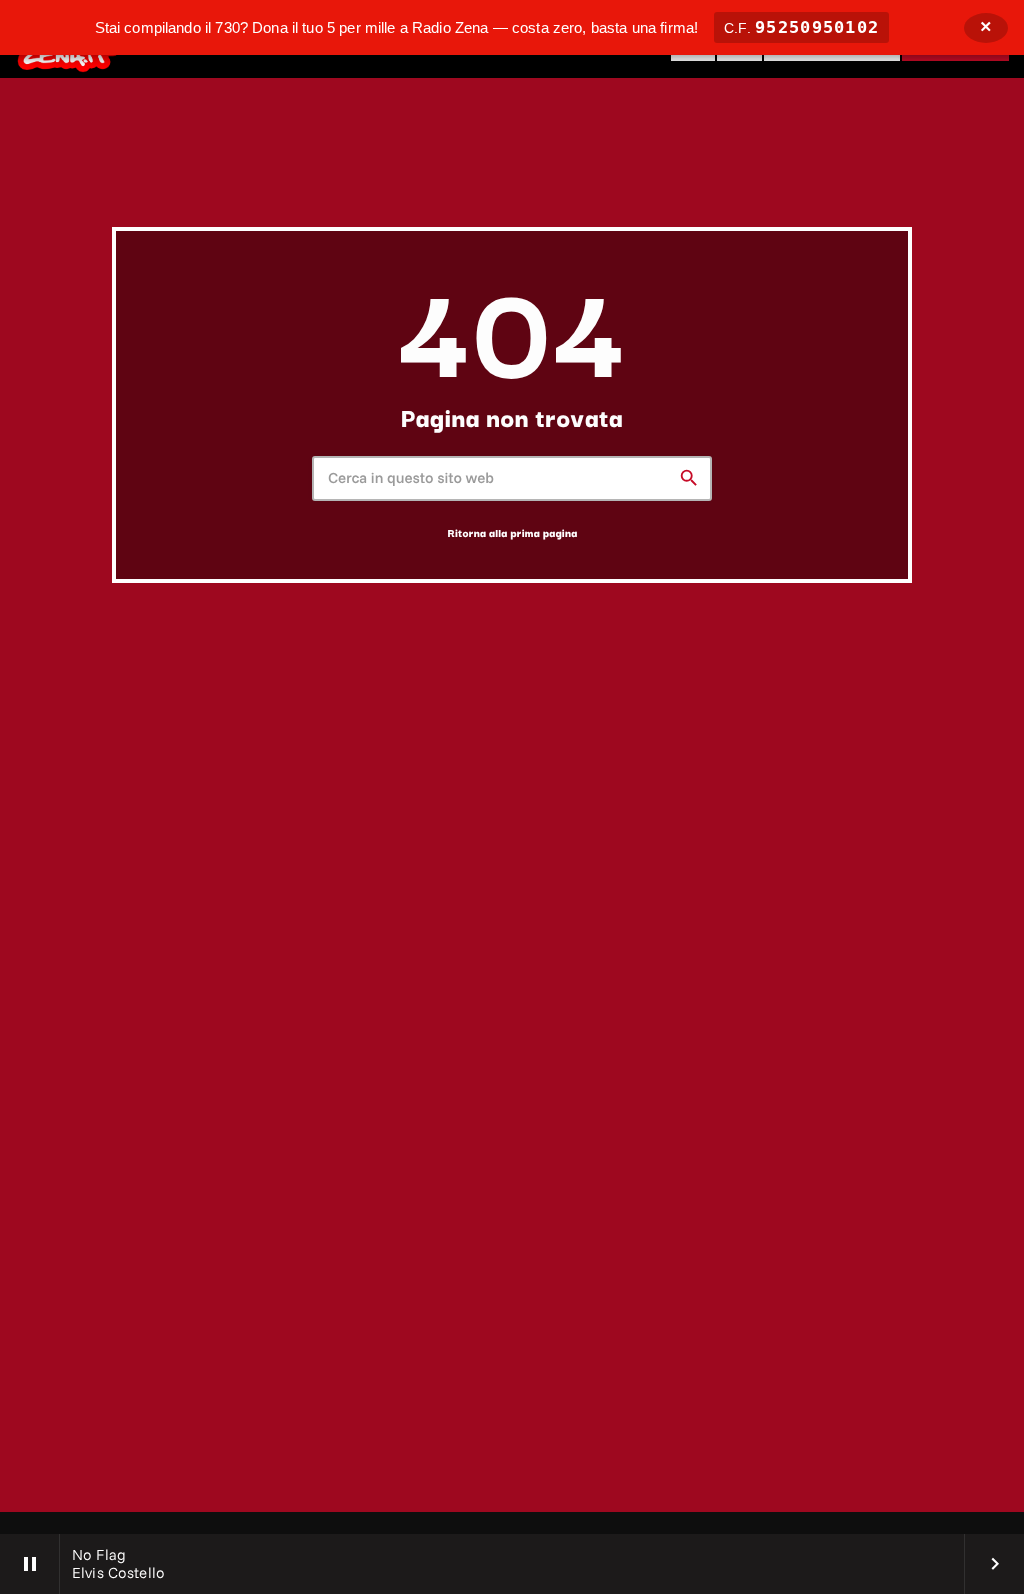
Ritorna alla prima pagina (513, 532)
